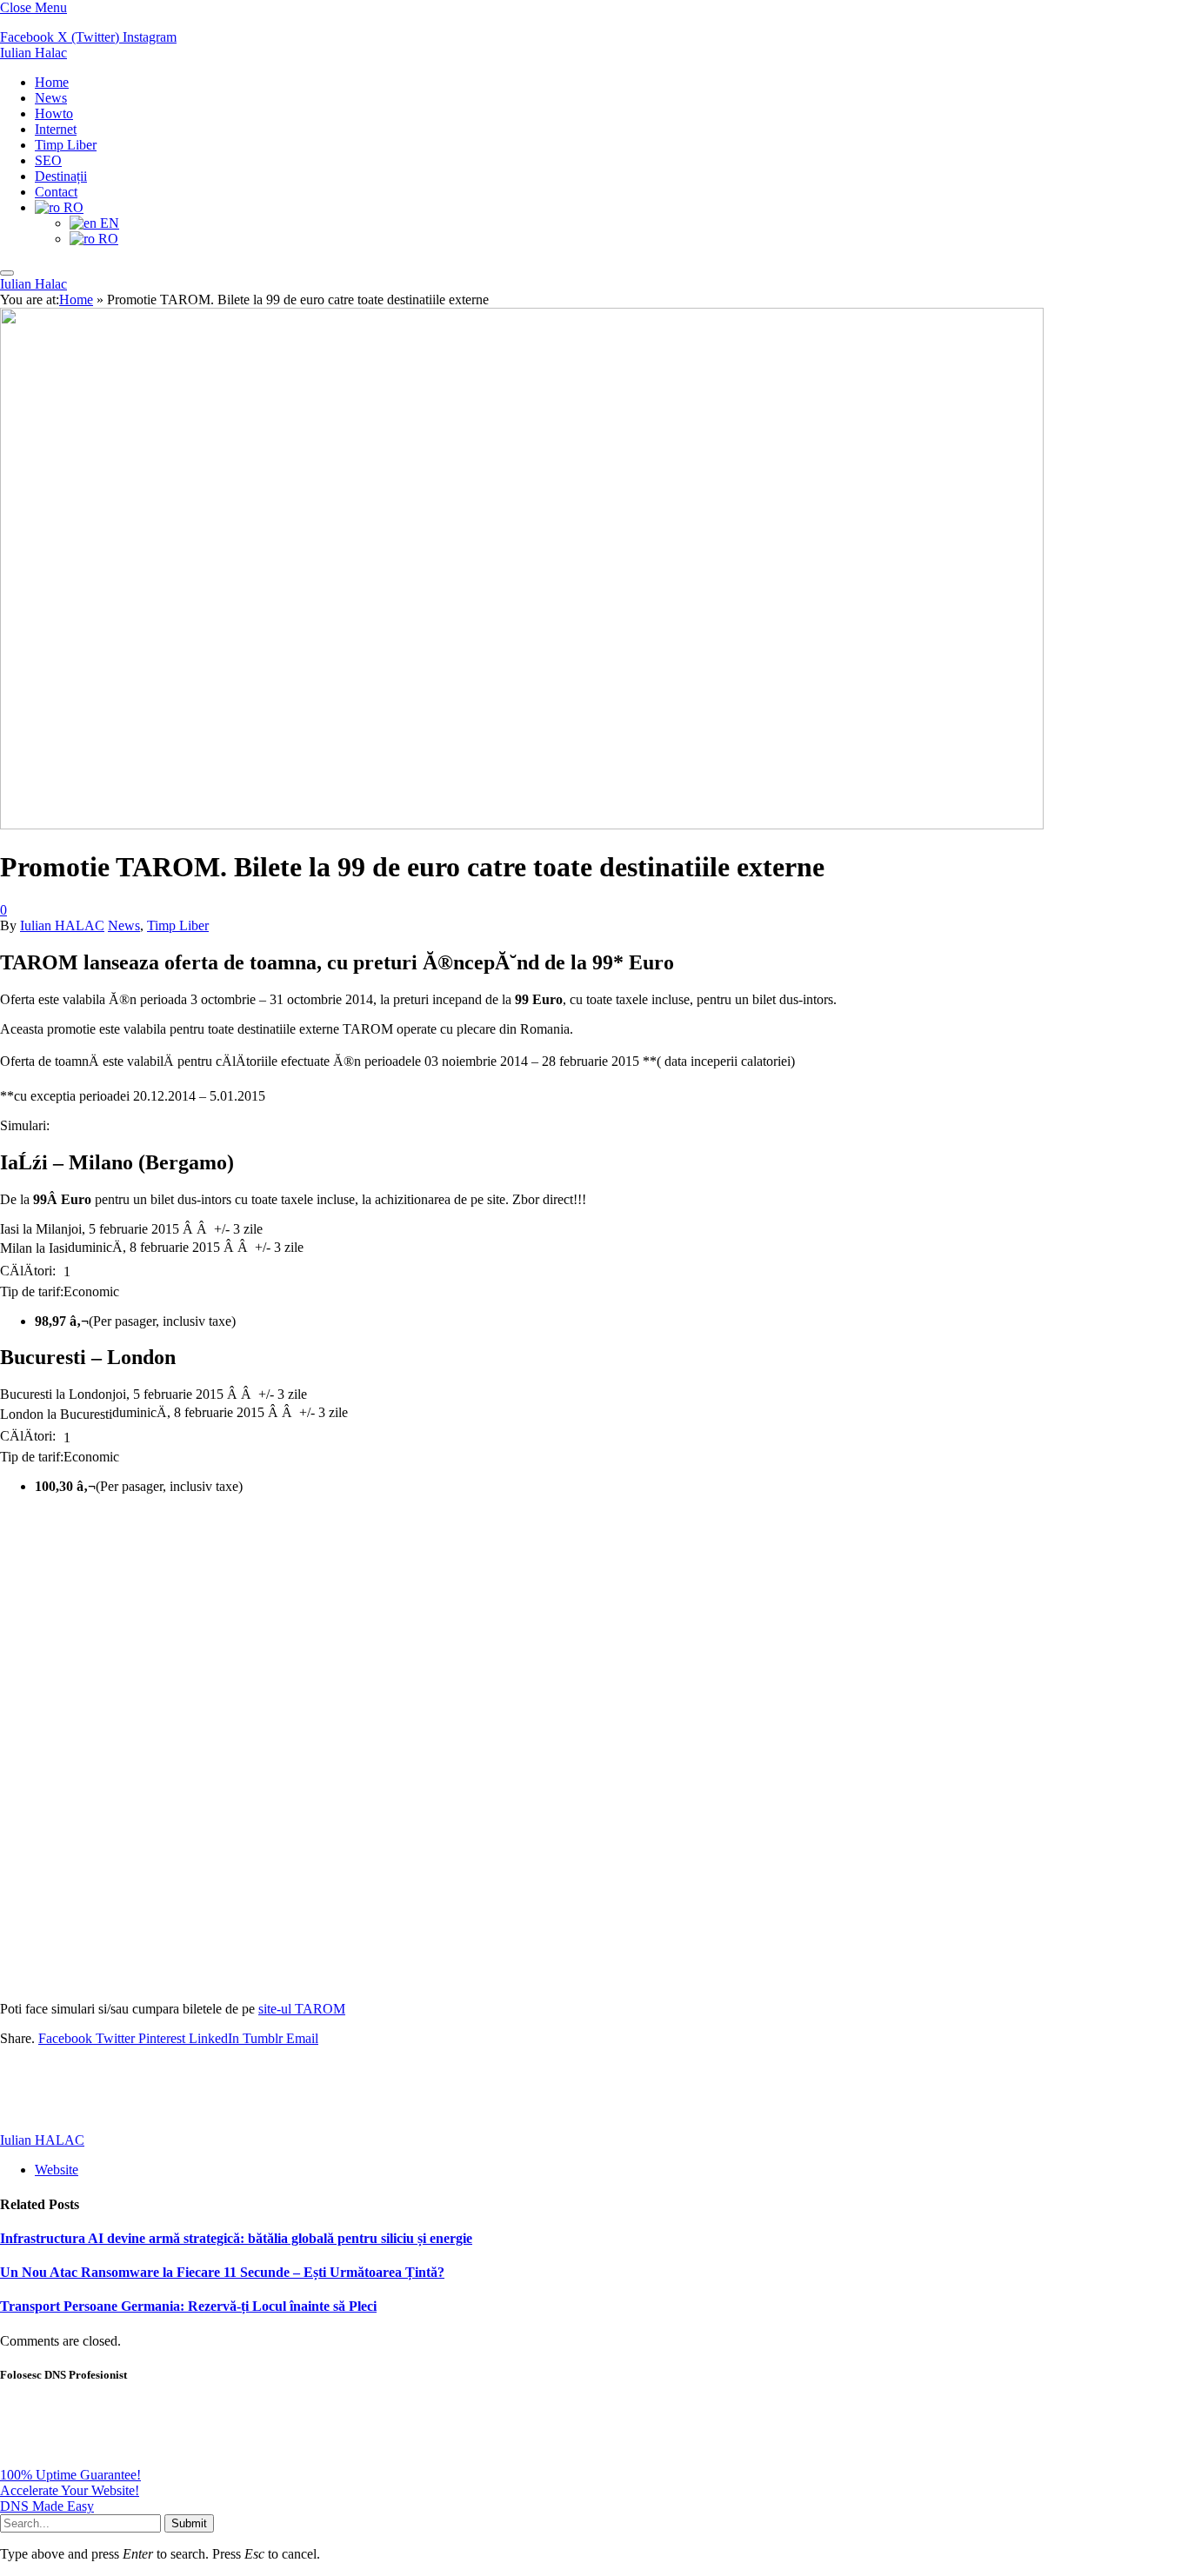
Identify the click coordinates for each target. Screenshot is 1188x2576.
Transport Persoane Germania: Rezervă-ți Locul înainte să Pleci (188, 2306)
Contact (56, 192)
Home (52, 82)
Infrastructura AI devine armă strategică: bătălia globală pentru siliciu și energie (236, 2238)
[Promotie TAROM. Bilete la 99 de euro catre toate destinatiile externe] (522, 1122)
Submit (189, 2523)
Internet (56, 129)
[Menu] (7, 273)
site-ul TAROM (302, 2009)
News (51, 98)
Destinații (61, 176)
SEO (48, 160)
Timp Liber (66, 145)
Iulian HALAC (62, 925)
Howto (54, 113)
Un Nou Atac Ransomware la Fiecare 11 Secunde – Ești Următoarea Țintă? (222, 2272)
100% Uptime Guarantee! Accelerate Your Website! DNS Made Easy (70, 2490)
